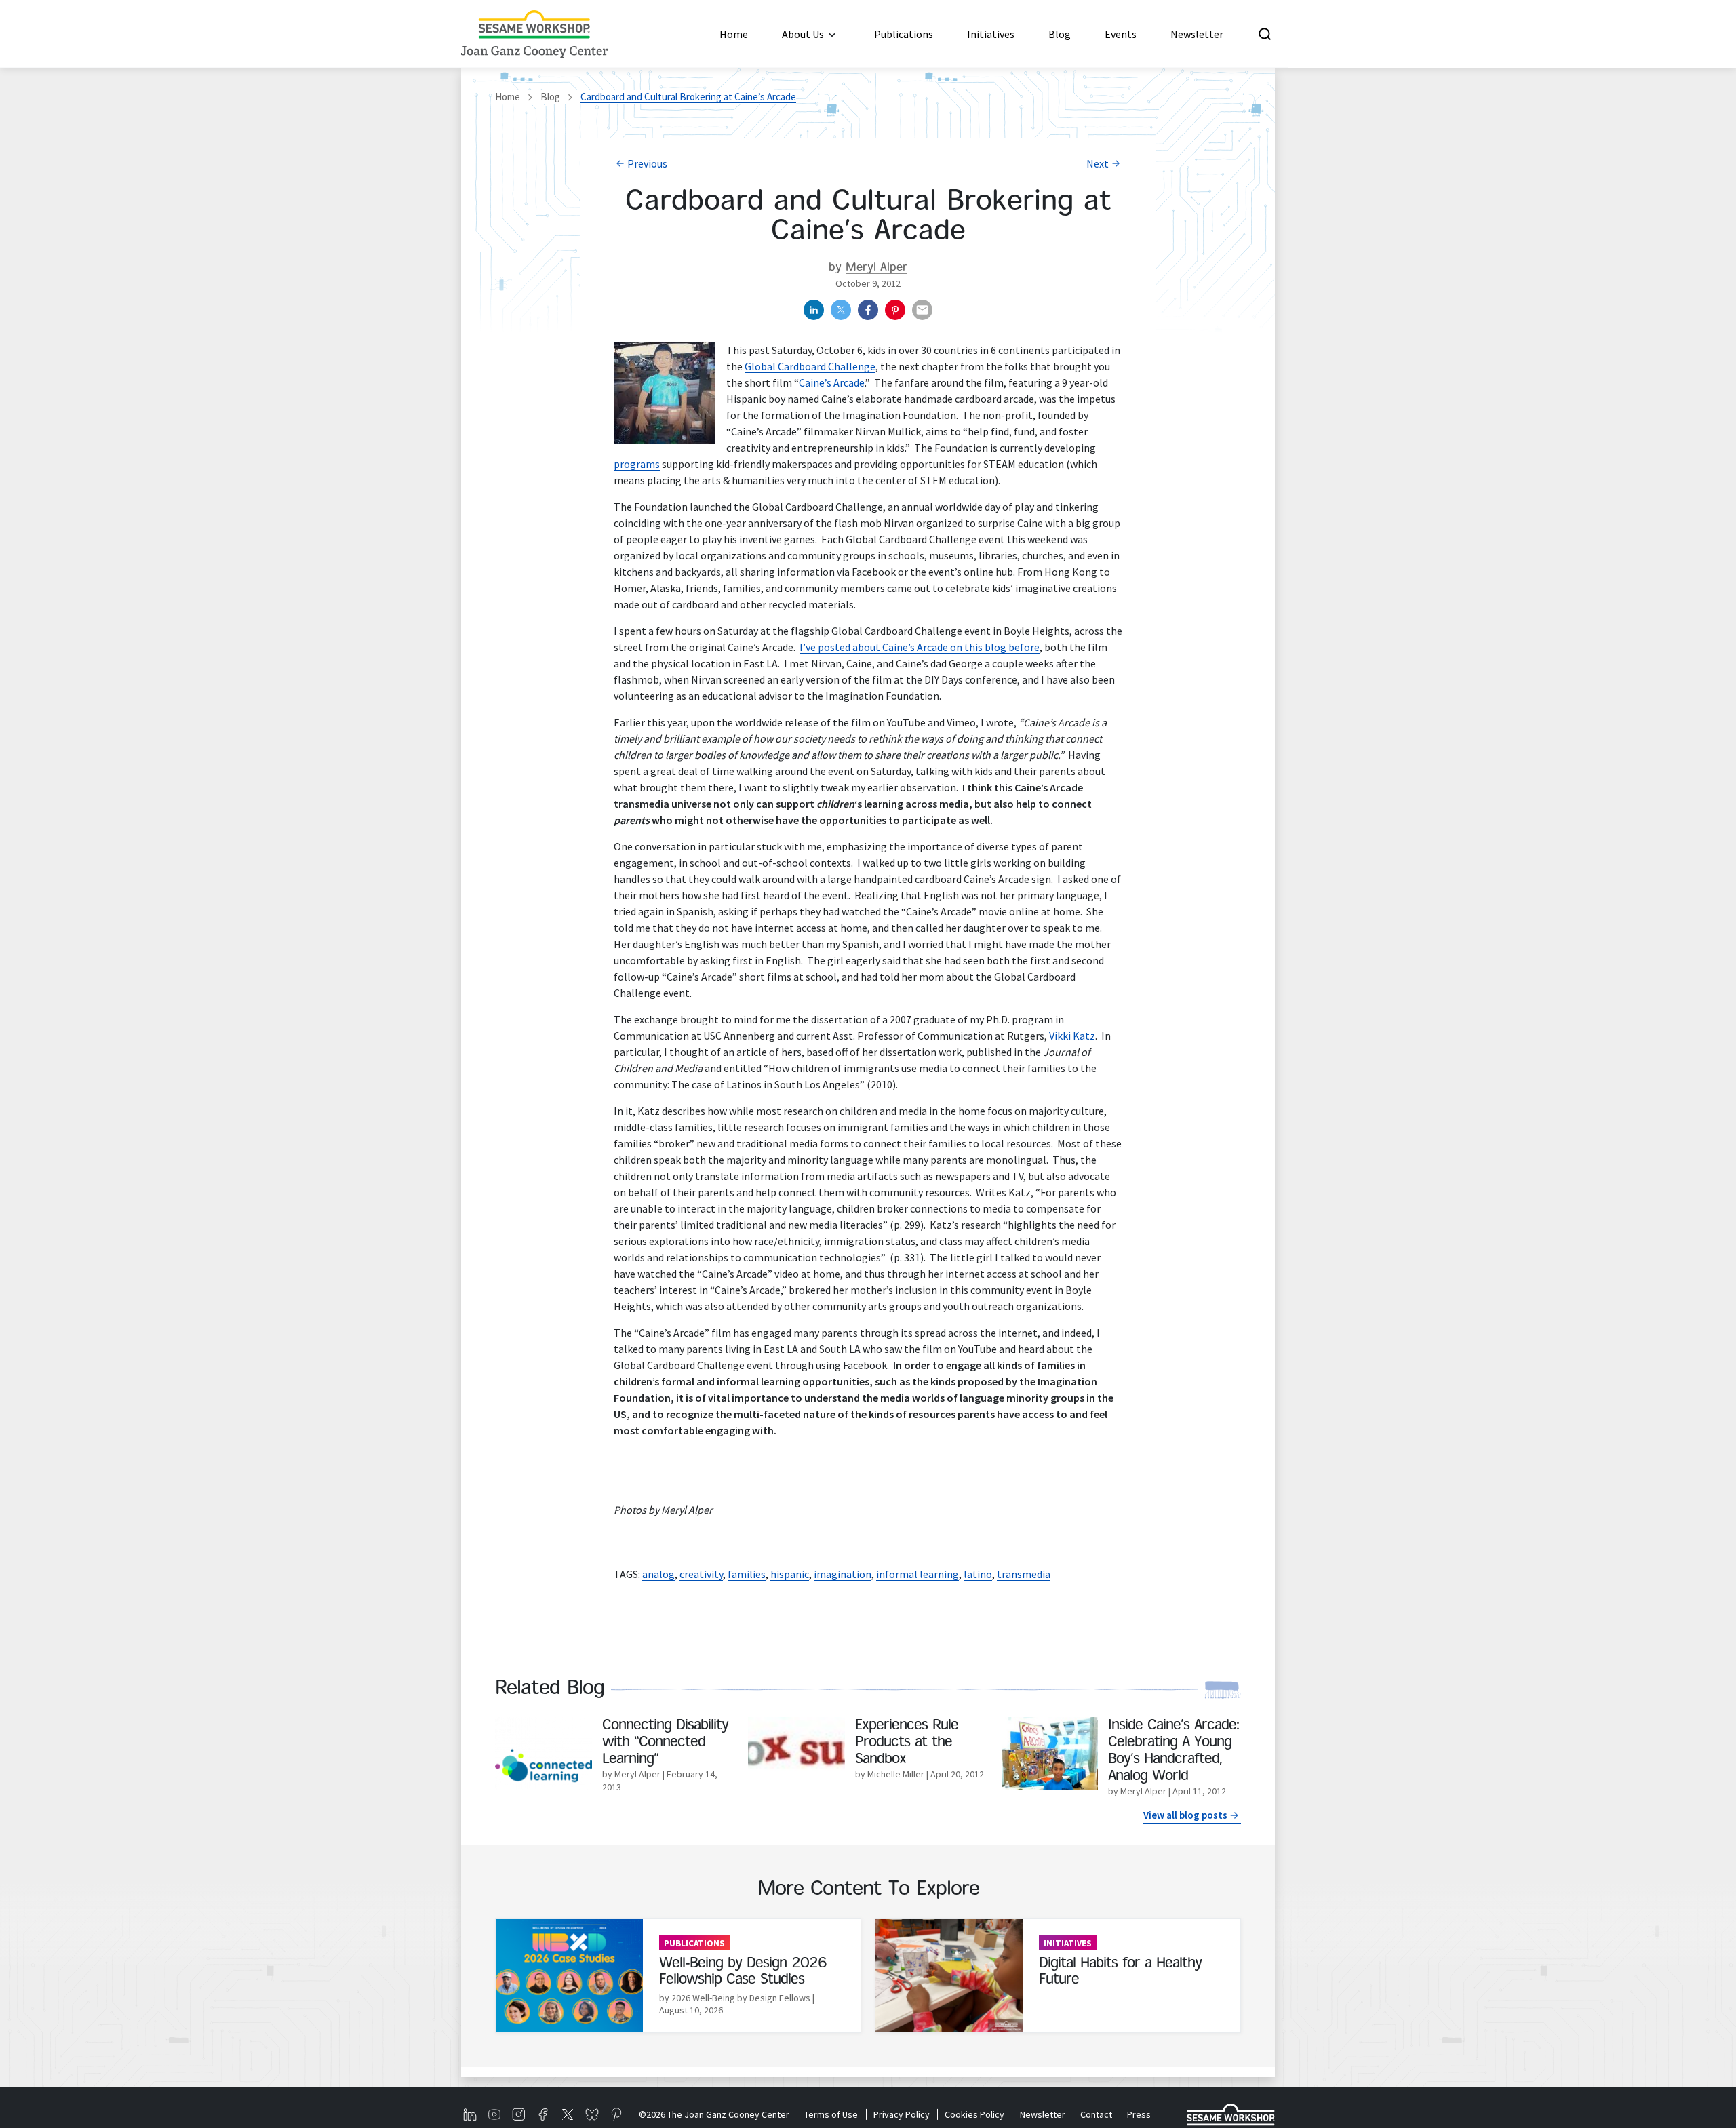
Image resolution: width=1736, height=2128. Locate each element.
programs (637, 464)
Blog (550, 97)
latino (978, 1574)
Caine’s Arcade (832, 382)
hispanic (790, 1574)
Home (508, 97)
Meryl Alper (876, 268)
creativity (701, 1574)
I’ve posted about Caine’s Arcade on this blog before (920, 647)
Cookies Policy (974, 2114)
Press (1139, 2114)
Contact (1096, 2114)
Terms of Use (831, 2114)
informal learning (918, 1574)
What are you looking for (1359, 34)
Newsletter (1042, 2114)
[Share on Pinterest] (895, 310)
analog (658, 1574)
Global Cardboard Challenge (810, 366)
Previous (647, 163)
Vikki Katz (1072, 1036)
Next (1098, 163)
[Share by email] (922, 310)
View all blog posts (1185, 1815)
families (747, 1574)
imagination (843, 1574)
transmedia (1024, 1574)
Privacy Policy (901, 2114)
